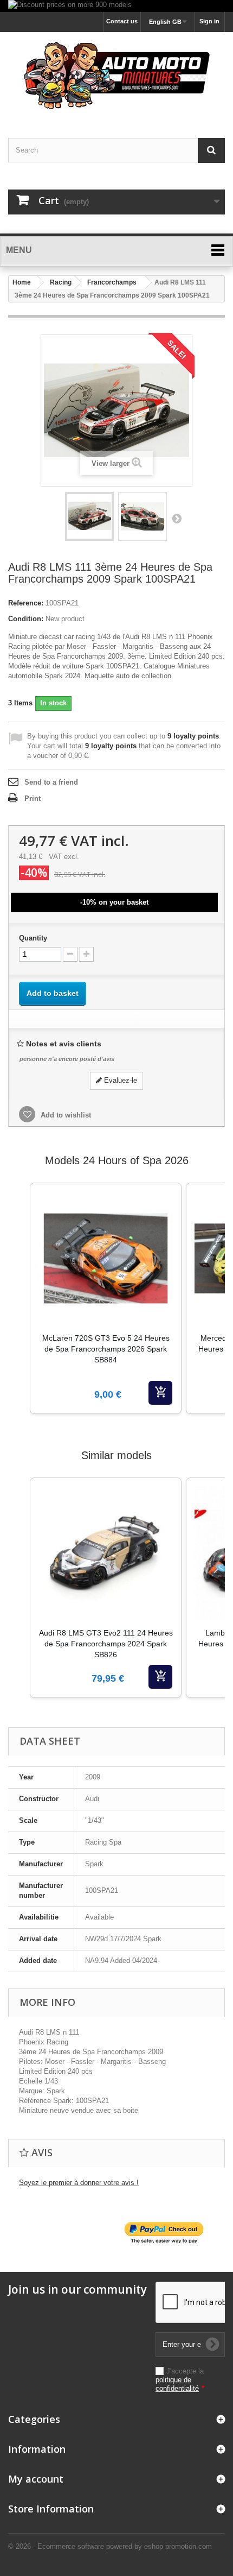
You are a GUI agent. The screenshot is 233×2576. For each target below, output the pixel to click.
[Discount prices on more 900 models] (116, 6)
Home (22, 282)
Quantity (33, 938)
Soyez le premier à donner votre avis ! (79, 2183)
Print (33, 798)
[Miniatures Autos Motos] (116, 75)
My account (36, 2479)
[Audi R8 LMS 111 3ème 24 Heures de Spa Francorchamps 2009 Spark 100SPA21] (89, 516)
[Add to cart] (160, 1393)
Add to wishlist (65, 1115)
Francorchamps (112, 282)
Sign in (209, 21)
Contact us (122, 21)
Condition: (26, 619)
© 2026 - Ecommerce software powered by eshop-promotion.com (110, 2546)
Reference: (26, 603)
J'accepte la (180, 2380)
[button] (19, 1312)
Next (177, 518)
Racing (61, 282)
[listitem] (106, 1298)
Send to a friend (51, 782)
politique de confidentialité (177, 2384)
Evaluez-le (119, 1080)
